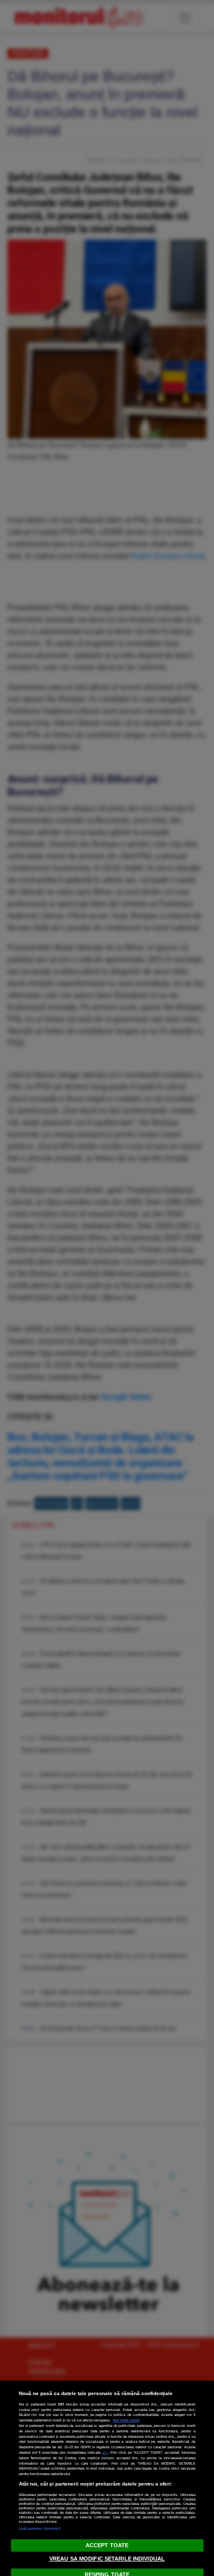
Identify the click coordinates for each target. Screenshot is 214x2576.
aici (105, 2452)
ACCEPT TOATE (107, 2545)
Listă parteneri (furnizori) (40, 2529)
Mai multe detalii (126, 2420)
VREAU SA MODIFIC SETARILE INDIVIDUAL (107, 2559)
